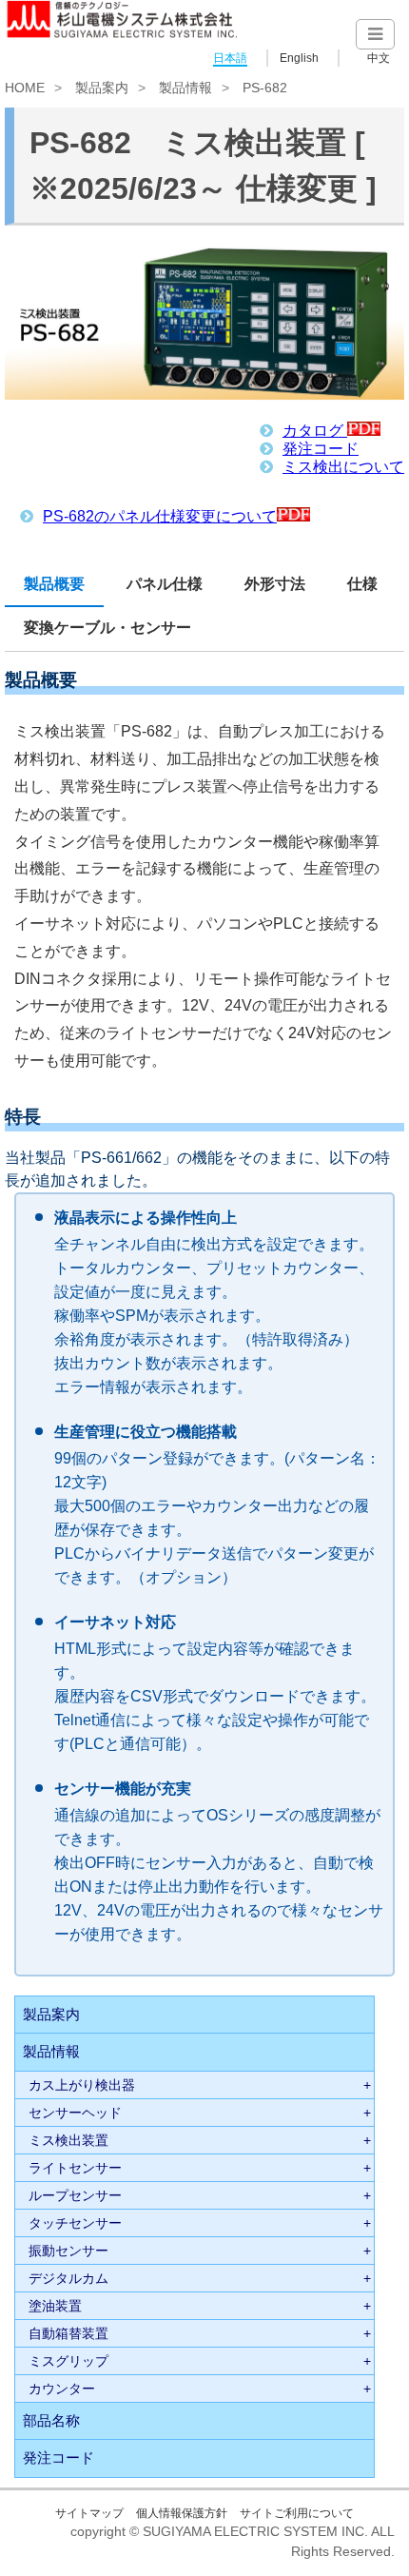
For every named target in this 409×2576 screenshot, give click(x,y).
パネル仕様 (165, 584)
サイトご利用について (297, 2513)
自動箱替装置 (68, 2333)
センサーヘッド (75, 2113)
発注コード (321, 449)
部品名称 (51, 2420)
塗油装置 (55, 2306)
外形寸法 (275, 584)
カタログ (315, 431)
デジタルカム (68, 2278)
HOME (25, 88)
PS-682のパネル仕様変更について (160, 516)
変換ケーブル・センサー (107, 628)
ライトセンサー (75, 2168)
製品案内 (102, 88)
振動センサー (68, 2251)
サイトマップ (89, 2513)
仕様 (362, 584)
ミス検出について (343, 467)
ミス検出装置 (68, 2140)
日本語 (230, 58)
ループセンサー (75, 2195)
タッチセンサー (75, 2223)
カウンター (62, 2389)
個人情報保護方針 (182, 2513)
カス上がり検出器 (82, 2085)
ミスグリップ (68, 2361)
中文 (379, 58)
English (299, 58)
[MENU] (375, 34)
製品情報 (185, 88)
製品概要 (54, 584)
